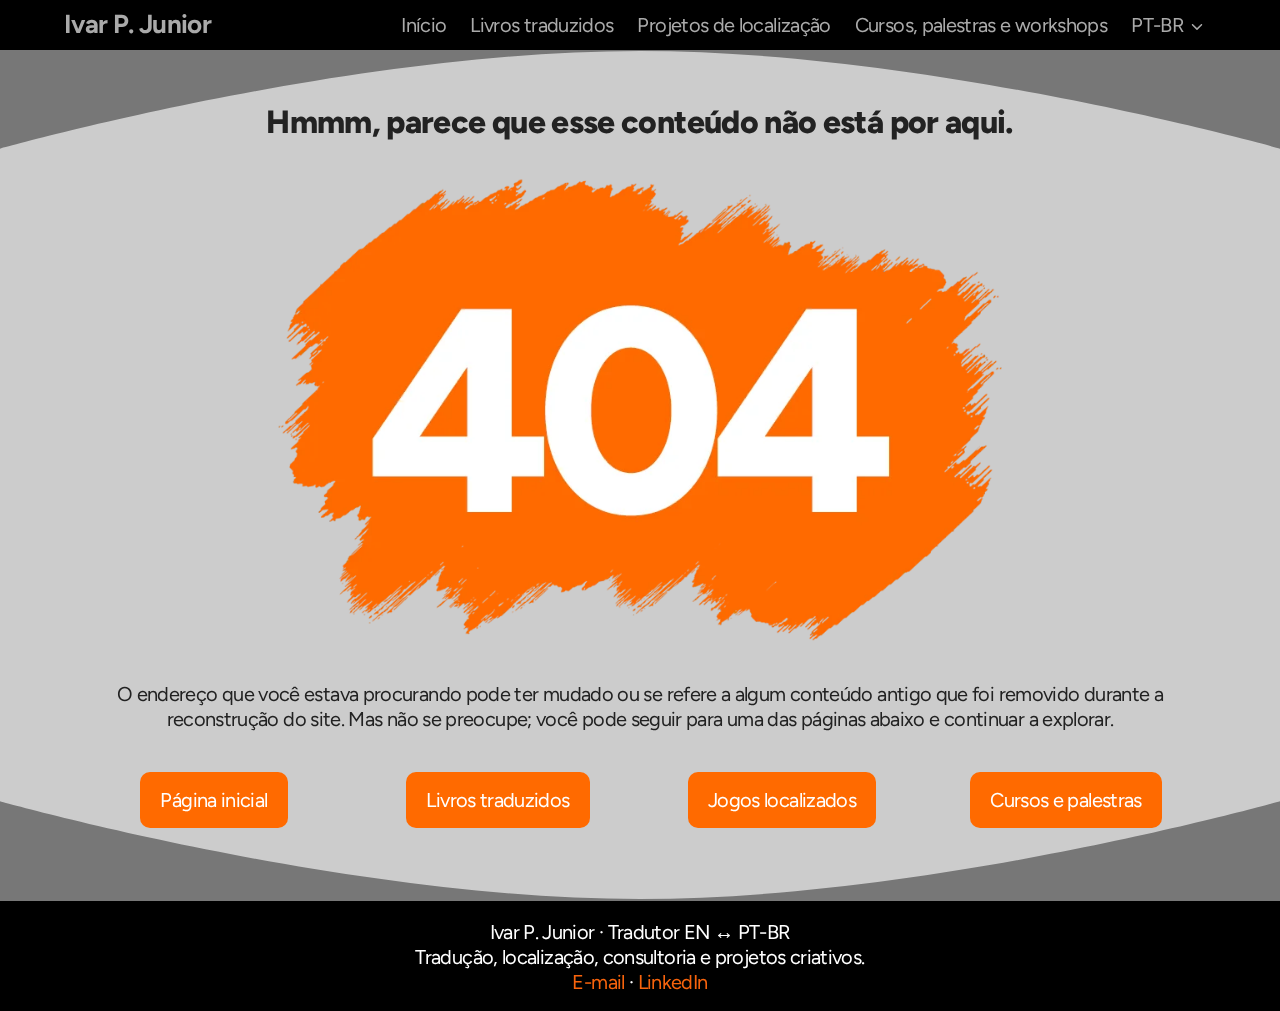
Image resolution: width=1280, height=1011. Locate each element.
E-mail (598, 982)
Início (423, 25)
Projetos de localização (733, 25)
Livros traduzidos (541, 25)
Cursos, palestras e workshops (981, 25)
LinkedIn (673, 982)
